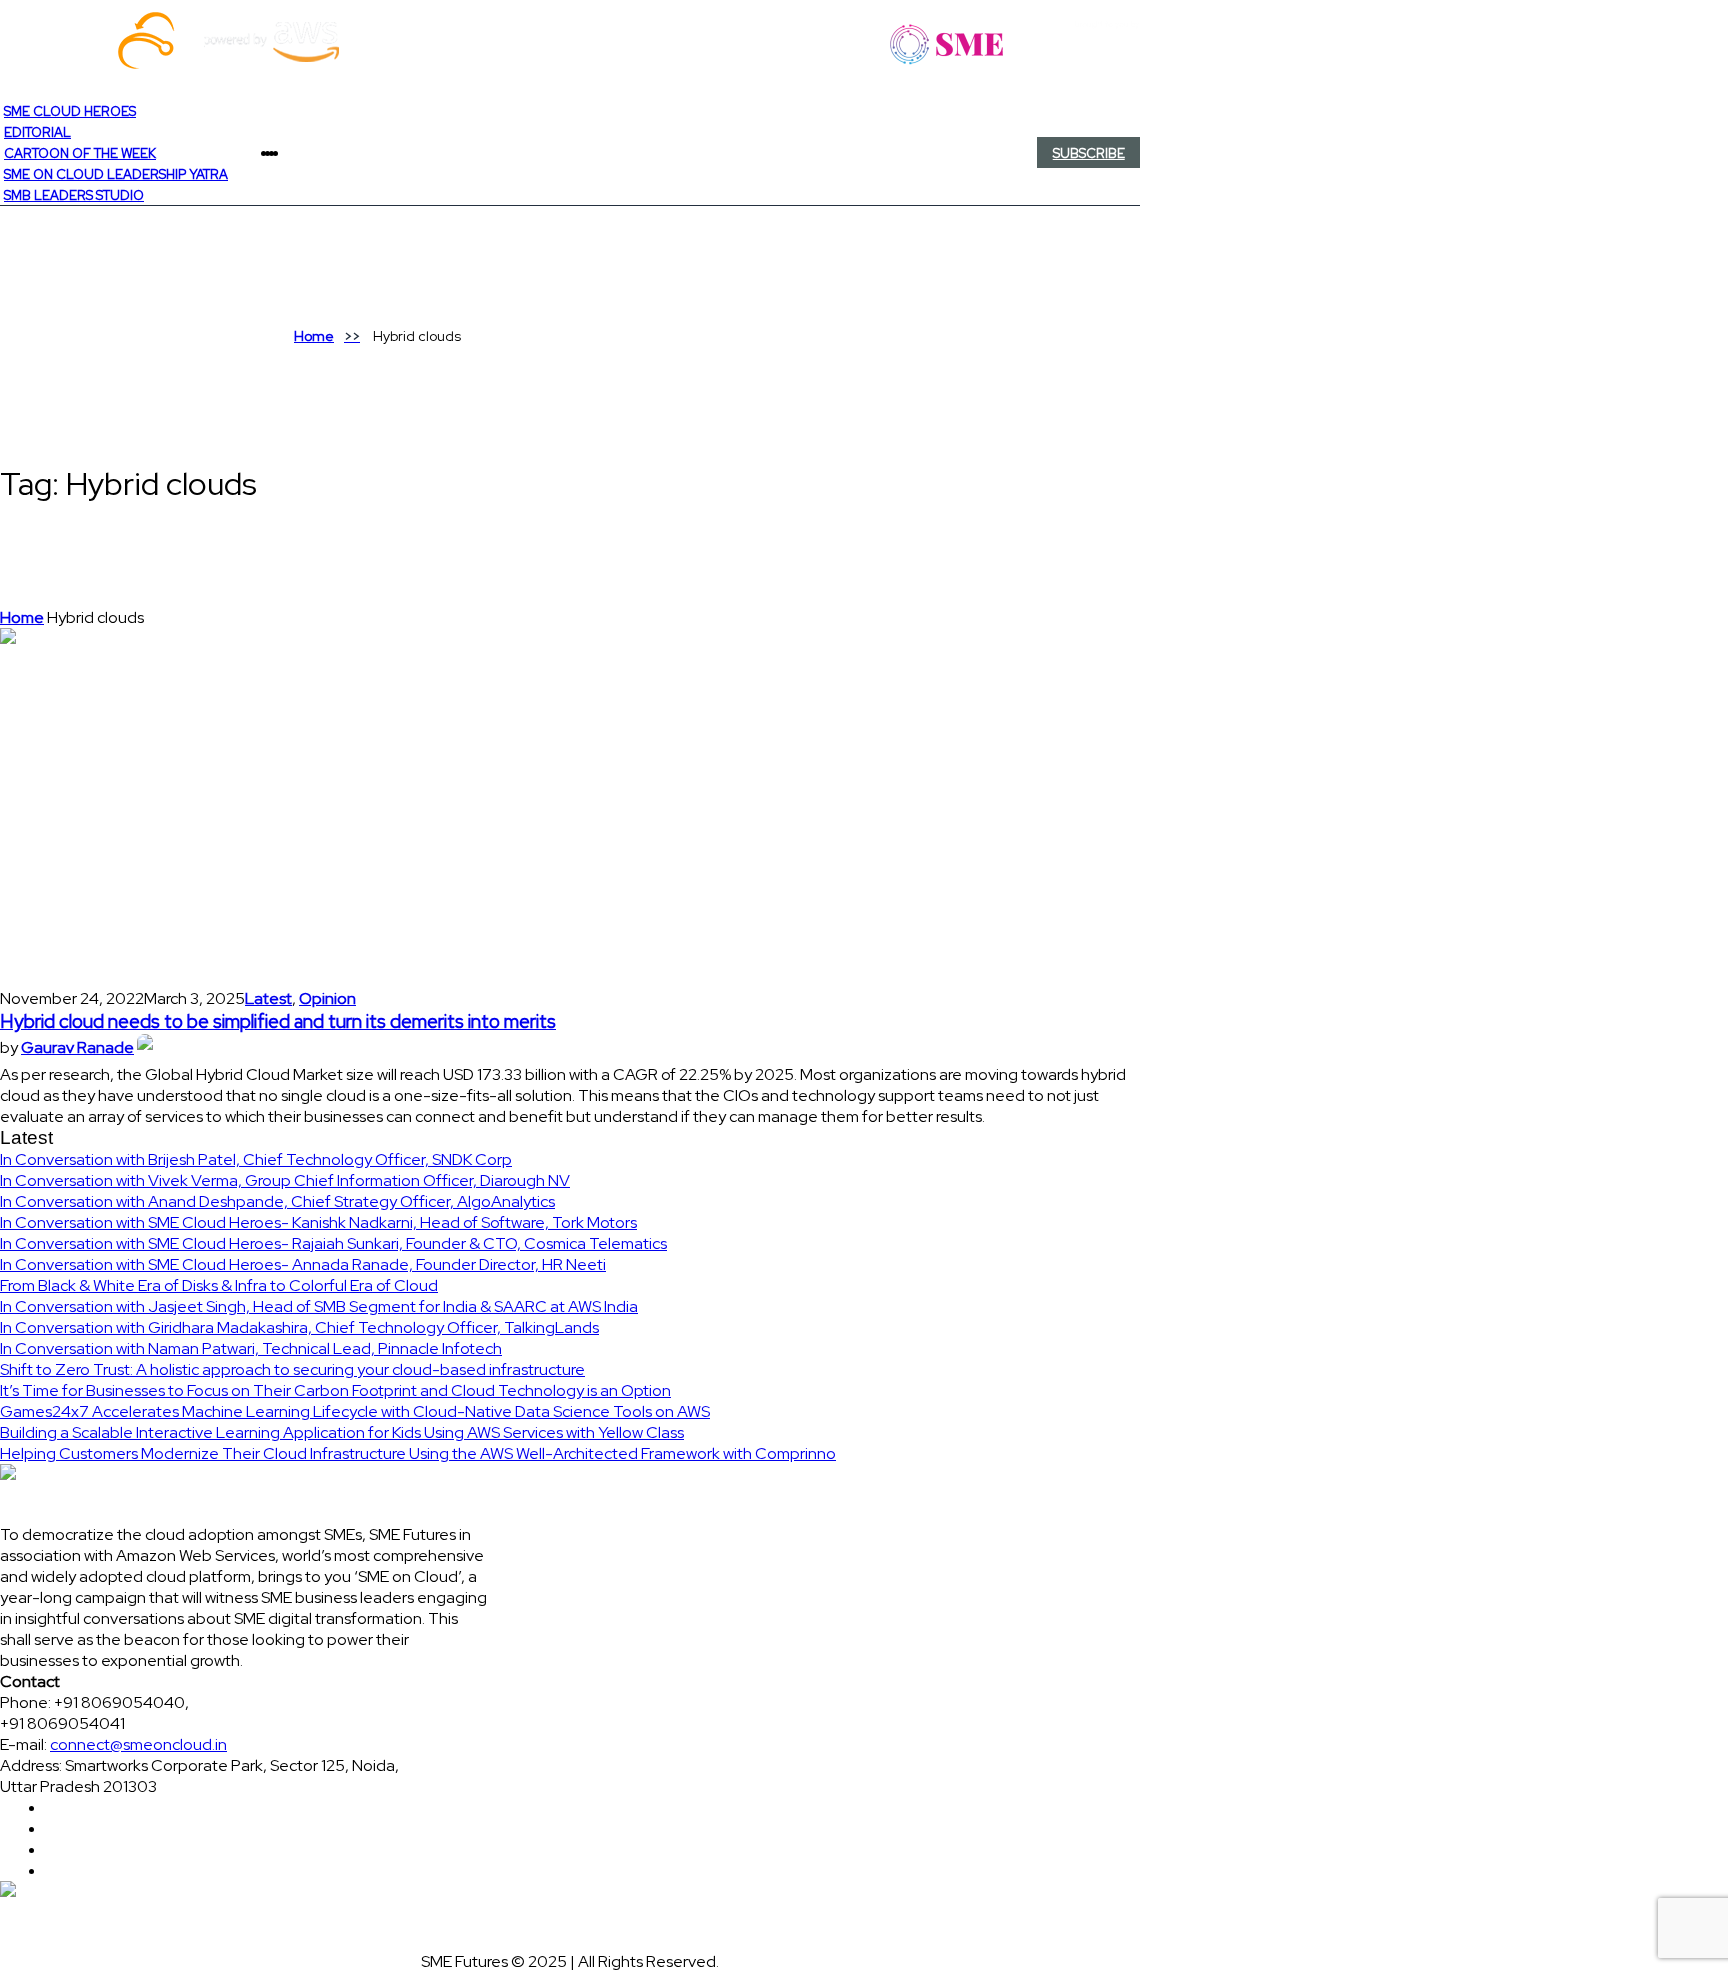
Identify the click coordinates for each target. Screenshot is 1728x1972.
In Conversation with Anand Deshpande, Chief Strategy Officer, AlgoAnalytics (277, 1201)
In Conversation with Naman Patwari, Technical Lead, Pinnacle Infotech (251, 1348)
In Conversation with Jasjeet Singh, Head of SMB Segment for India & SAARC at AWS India (319, 1306)
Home (314, 336)
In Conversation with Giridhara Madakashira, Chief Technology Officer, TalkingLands (299, 1327)
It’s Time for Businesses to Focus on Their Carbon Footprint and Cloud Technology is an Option (335, 1390)
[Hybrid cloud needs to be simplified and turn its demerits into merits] (180, 806)
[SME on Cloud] (570, 42)
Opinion (327, 998)
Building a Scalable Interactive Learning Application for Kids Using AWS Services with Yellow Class (342, 1432)
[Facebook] (280, 153)
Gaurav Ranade (77, 1047)
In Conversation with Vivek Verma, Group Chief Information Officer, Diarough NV (285, 1180)
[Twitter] (284, 153)
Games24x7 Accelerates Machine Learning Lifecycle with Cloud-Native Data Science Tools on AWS (355, 1411)
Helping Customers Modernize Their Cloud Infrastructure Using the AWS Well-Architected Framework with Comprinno (418, 1453)
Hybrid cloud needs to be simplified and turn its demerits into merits (278, 1021)
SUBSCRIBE (1089, 153)
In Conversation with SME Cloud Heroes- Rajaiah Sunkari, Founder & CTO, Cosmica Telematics (333, 1243)
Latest (268, 998)
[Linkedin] (288, 153)
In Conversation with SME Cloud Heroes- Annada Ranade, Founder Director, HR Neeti (303, 1264)
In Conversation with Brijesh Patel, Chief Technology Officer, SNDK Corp (256, 1159)
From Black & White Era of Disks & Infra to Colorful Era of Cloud (219, 1285)
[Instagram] (292, 153)
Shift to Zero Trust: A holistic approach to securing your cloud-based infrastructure (292, 1369)
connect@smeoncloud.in (138, 1744)
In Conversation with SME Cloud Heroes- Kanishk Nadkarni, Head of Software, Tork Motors (318, 1222)
